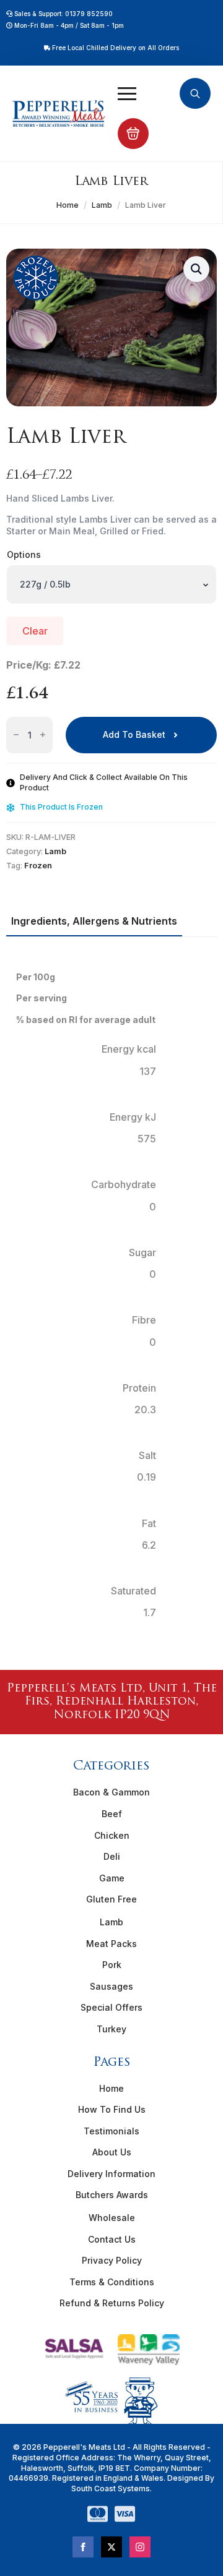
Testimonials (111, 2131)
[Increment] (43, 735)
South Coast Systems (111, 2488)
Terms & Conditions (112, 2282)
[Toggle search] (195, 93)
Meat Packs (111, 1944)
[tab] (94, 921)
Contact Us (112, 2239)
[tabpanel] (111, 1299)
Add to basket (134, 734)
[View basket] (133, 134)
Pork (112, 1965)
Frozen (38, 866)
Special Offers (111, 2007)
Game (112, 1878)
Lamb (102, 205)
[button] (196, 269)
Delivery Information (111, 2174)
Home (68, 205)
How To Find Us (112, 2109)
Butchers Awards (112, 2195)
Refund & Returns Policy (112, 2303)
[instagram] (140, 2547)
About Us (112, 2152)
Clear (35, 631)
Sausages (111, 1986)
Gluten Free (111, 1899)
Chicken (112, 1835)
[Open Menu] (127, 93)
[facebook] (83, 2547)
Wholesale (112, 2218)
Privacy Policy (112, 2260)
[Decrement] (16, 735)
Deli (112, 1856)
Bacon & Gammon (111, 1792)
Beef (112, 1814)
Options (24, 555)
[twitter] (111, 2547)
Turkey (111, 2029)
